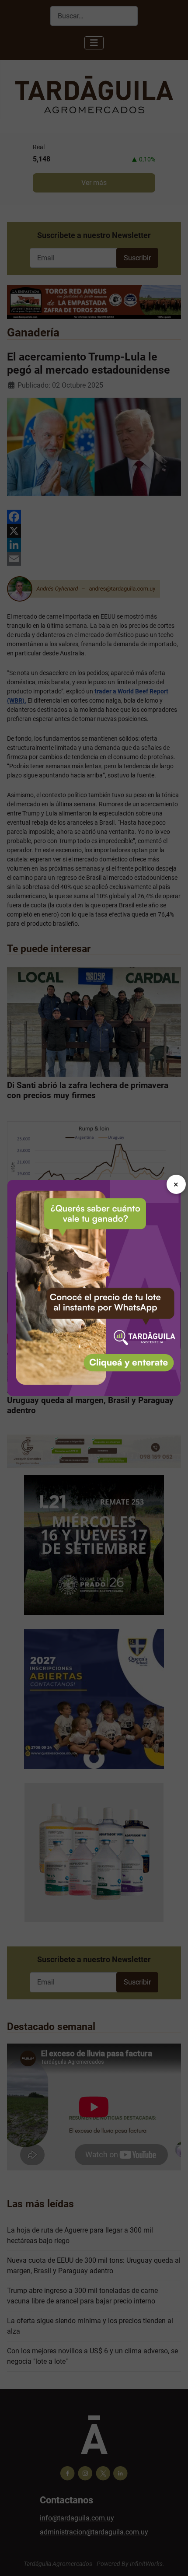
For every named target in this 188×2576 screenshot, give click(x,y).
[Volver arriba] (173, 2560)
